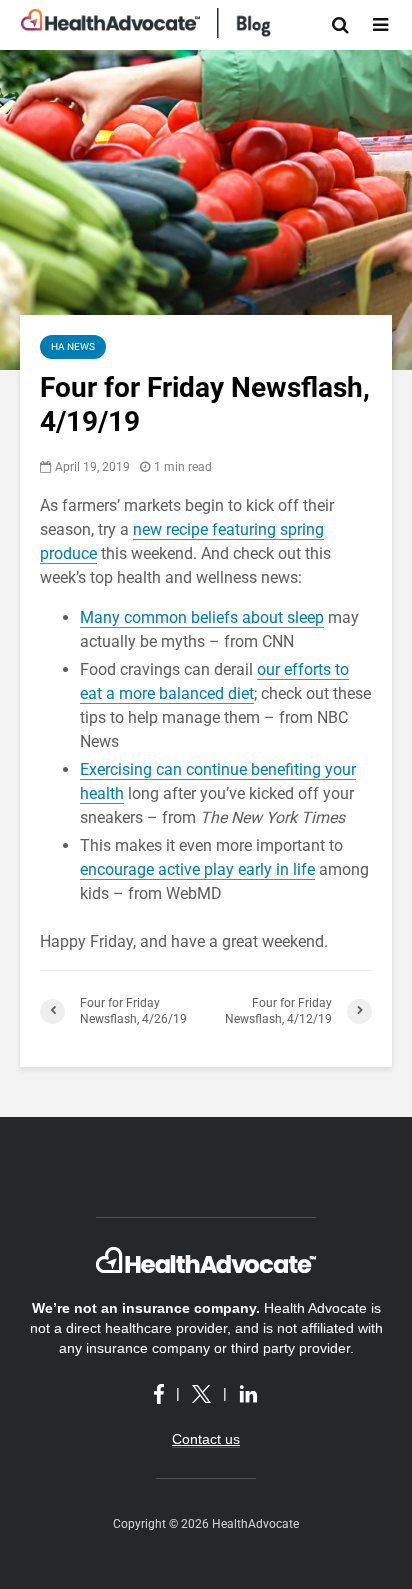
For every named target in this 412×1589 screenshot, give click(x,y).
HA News (73, 346)
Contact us (206, 1439)
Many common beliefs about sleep (202, 617)
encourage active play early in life (197, 869)
